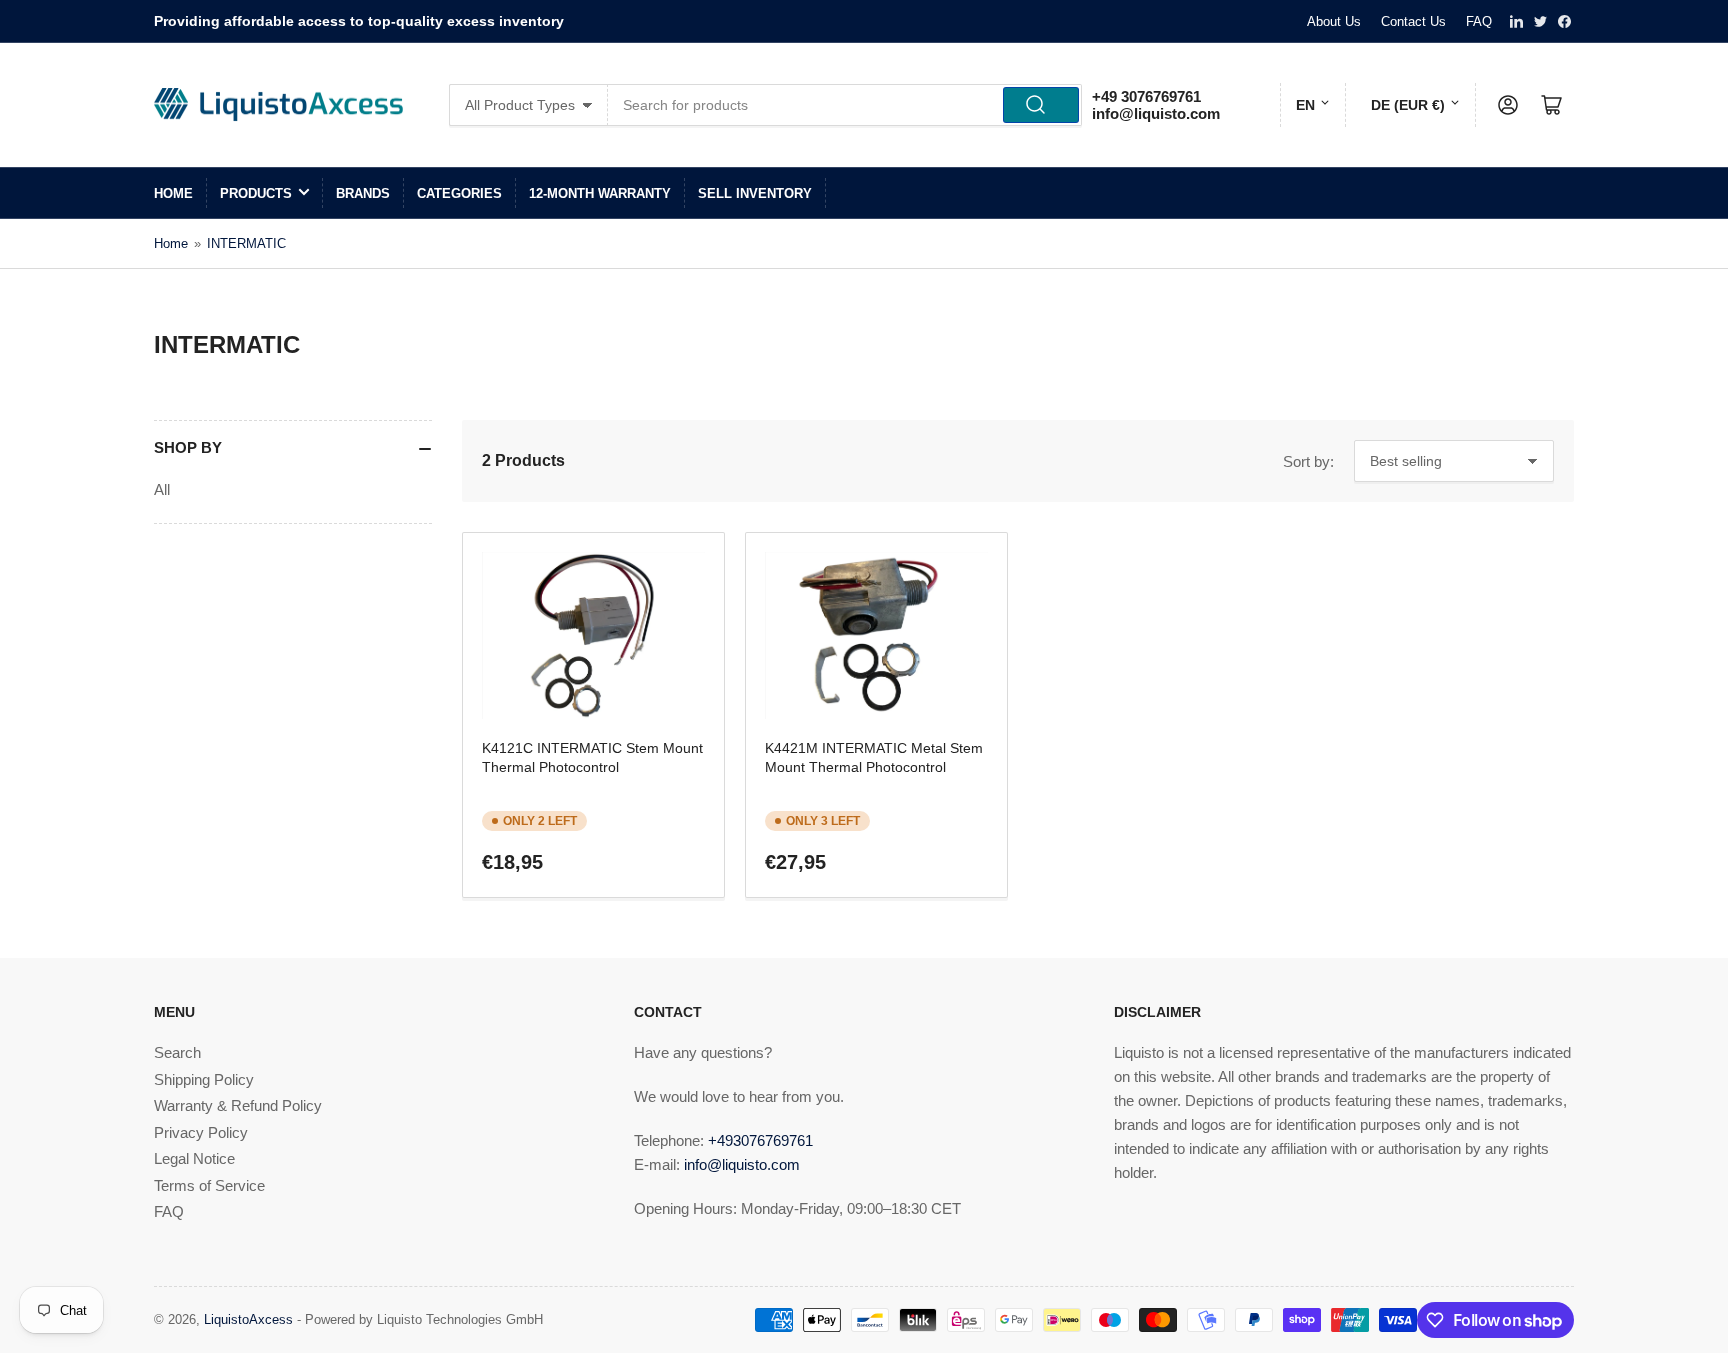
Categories (459, 193)
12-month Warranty (600, 193)
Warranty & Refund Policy (238, 1105)
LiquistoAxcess (248, 1319)
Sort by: (1308, 461)
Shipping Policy (204, 1079)
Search (177, 1052)
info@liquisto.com (1156, 113)
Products (256, 193)
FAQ (1479, 21)
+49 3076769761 (1146, 96)
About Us (1334, 21)
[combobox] (845, 105)
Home (173, 193)
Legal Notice (194, 1158)
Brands (363, 193)
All (162, 489)
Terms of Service (209, 1185)
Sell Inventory (755, 193)
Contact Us (1413, 21)
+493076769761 (760, 1140)
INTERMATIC (246, 243)
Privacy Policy (201, 1132)
